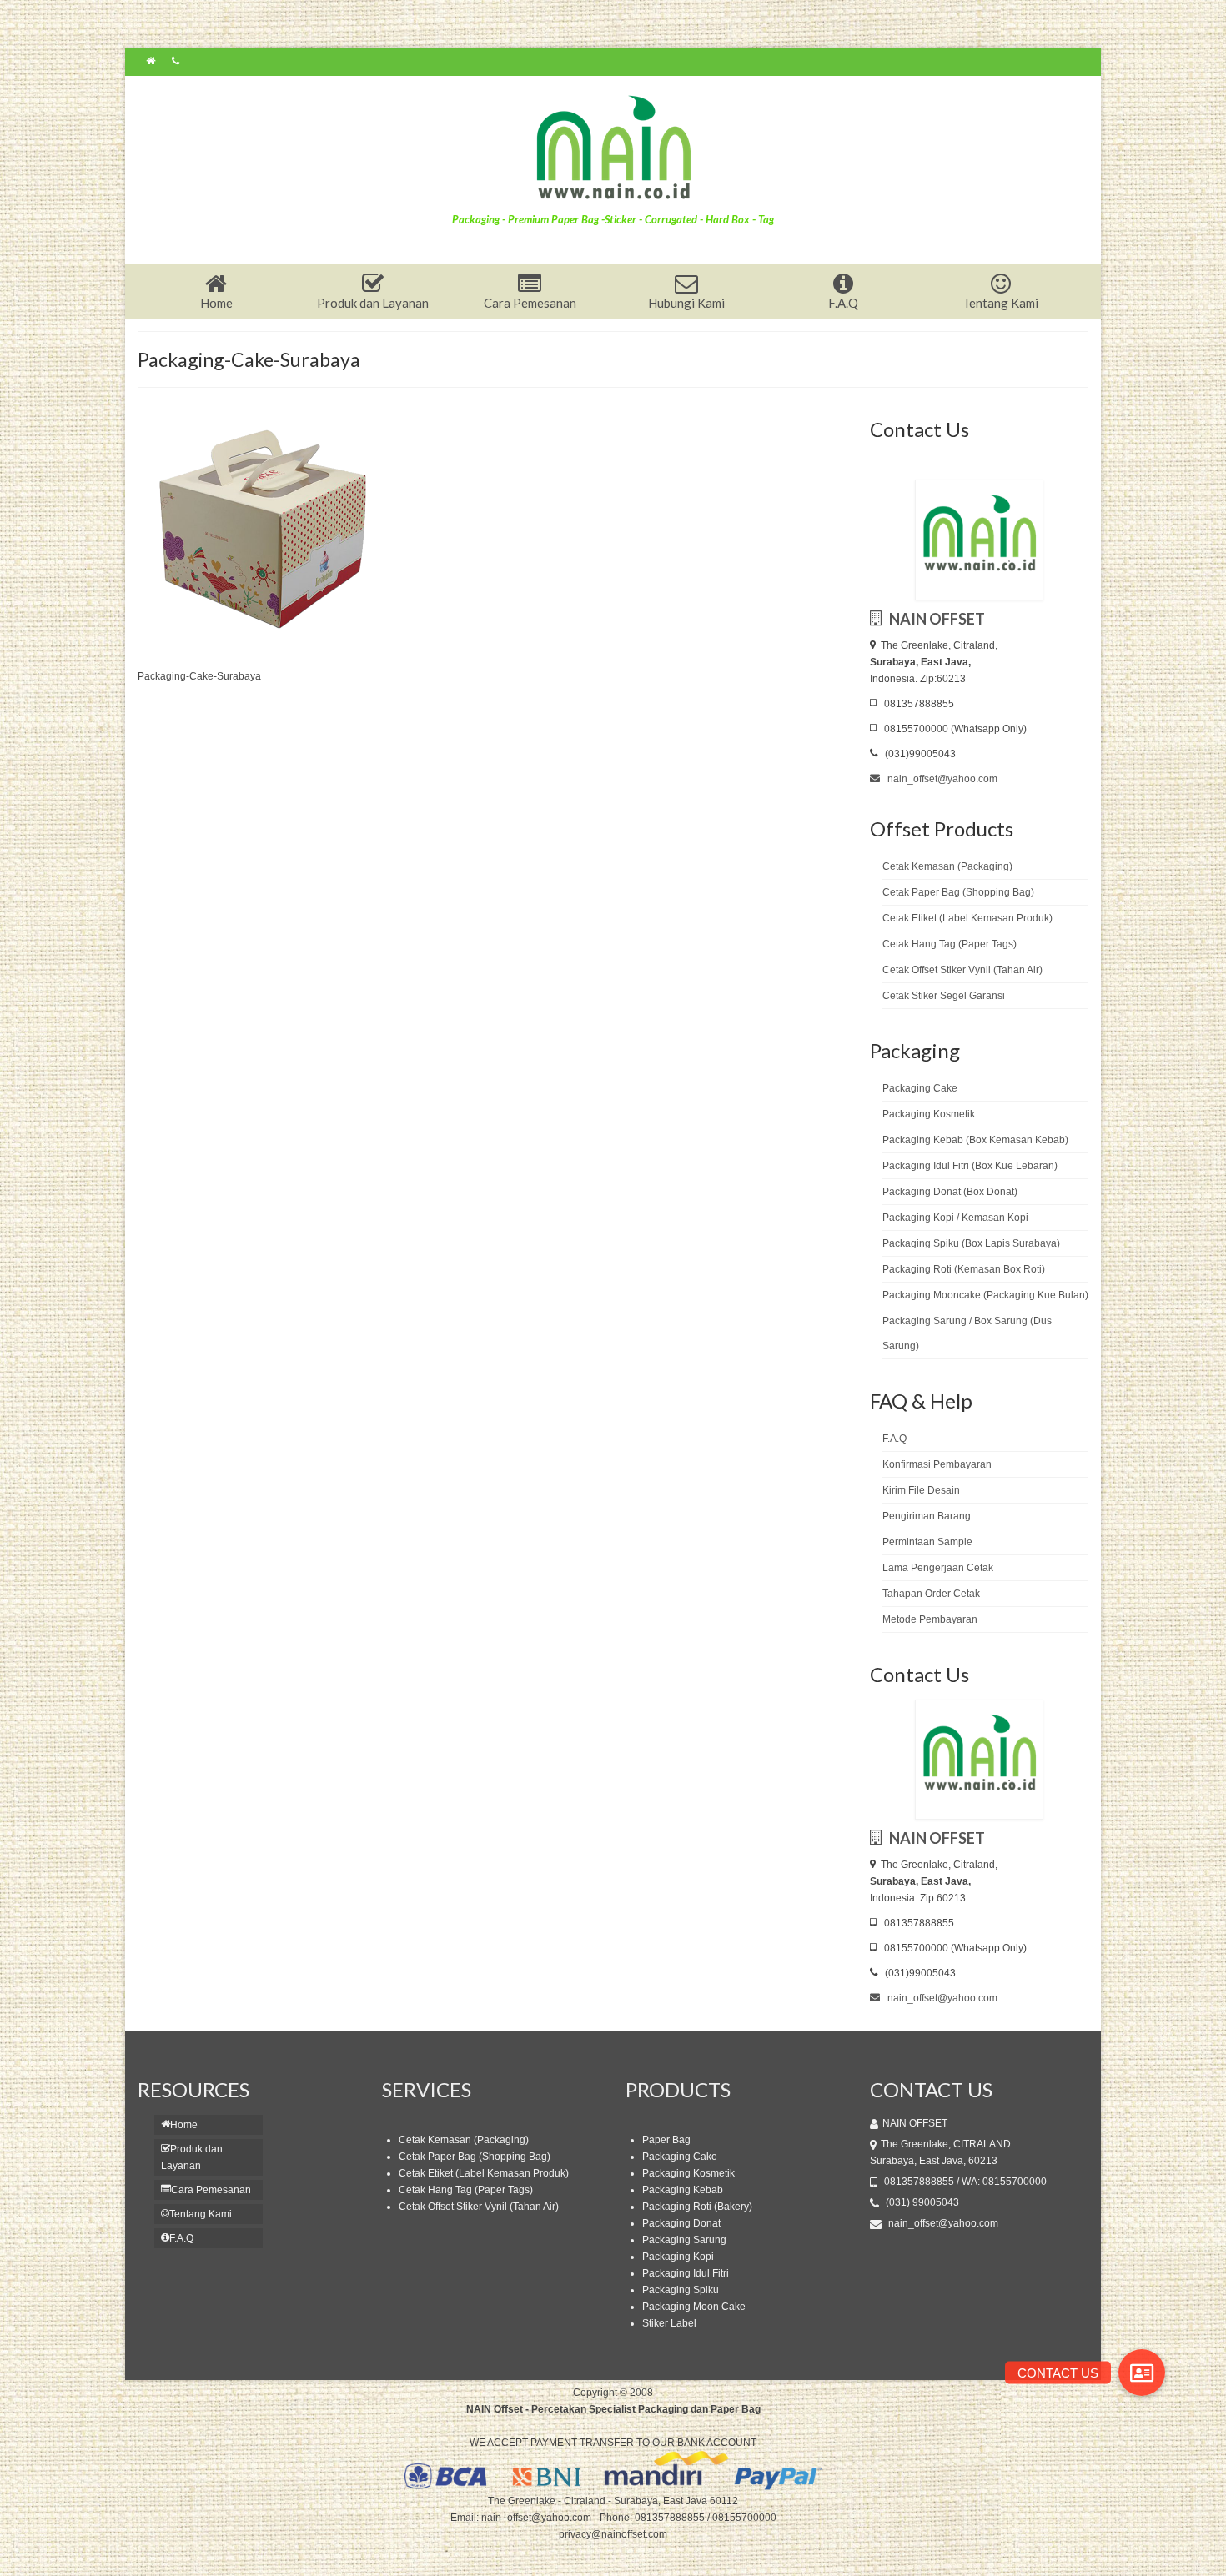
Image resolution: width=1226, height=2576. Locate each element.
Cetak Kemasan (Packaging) (947, 866)
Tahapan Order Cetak (931, 1594)
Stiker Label (669, 2323)
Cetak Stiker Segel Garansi (944, 996)
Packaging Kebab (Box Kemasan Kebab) (975, 1140)
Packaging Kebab (683, 2190)
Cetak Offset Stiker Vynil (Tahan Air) (962, 970)
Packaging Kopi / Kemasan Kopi (955, 1218)
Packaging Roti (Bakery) (697, 2207)
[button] (1142, 2373)
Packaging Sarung (684, 2240)
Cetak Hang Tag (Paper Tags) (950, 944)
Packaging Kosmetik (929, 1114)
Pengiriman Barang (927, 1516)
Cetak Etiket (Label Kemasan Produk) (967, 918)
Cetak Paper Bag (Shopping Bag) (958, 892)
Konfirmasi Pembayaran (937, 1464)
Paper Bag (666, 2140)
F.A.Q (894, 1439)
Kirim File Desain (921, 1490)
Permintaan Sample (927, 1542)
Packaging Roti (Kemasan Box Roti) (964, 1269)
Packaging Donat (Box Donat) (950, 1192)
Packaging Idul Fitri (686, 2273)
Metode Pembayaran (930, 1619)
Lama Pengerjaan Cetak (938, 1568)
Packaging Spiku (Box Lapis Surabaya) (971, 1243)
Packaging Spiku (681, 2290)
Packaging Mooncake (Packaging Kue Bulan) (985, 1295)
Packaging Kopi (678, 2257)
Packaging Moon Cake (694, 2307)
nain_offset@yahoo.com (941, 779)
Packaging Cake (920, 1088)
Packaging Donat (681, 2223)
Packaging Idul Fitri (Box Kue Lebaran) (970, 1166)
